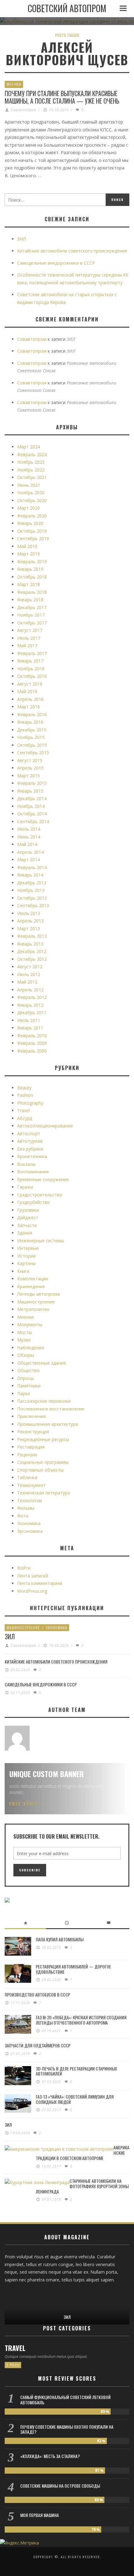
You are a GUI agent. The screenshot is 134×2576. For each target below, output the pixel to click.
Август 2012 (30, 967)
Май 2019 (27, 546)
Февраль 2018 (32, 592)
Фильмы (26, 1508)
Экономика (29, 1523)
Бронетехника (32, 1156)
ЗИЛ (22, 239)
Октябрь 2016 (32, 676)
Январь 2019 (30, 569)
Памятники (29, 1386)
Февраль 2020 (32, 516)
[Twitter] (29, 2294)
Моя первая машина (40, 2515)
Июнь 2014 (29, 837)
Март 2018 (29, 584)
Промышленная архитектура (48, 1424)
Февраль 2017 (32, 653)
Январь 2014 (30, 875)
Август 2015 (30, 760)
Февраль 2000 (32, 1051)
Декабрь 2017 (32, 607)
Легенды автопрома (38, 1294)
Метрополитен (33, 1309)
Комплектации (33, 1279)
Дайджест (28, 1217)
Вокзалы (26, 1164)
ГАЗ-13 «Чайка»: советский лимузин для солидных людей (75, 2099)
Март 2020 (29, 508)
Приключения (31, 1416)
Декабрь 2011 (32, 1012)
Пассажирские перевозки (44, 1401)
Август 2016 (30, 684)
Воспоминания (33, 1172)
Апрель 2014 (30, 852)
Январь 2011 (30, 1028)
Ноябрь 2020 (31, 493)
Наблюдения (31, 1348)
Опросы (25, 1378)
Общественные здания (41, 1363)
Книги (23, 1271)
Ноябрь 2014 (31, 806)
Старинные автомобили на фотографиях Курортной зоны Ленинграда (82, 2186)
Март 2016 (29, 707)
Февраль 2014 (32, 867)
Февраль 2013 (32, 936)
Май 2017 (27, 645)
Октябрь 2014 (32, 814)
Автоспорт (29, 1134)
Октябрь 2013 (32, 898)
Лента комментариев (40, 1583)
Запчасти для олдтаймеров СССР (38, 2045)
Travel (23, 1110)
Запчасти (27, 1225)
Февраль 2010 (32, 1036)
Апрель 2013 (30, 921)
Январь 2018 (30, 600)
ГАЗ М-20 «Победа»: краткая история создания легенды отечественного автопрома (81, 2020)
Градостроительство (40, 1195)
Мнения (14, 84)
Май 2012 (27, 982)
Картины (26, 1263)
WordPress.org (32, 1591)
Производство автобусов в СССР (37, 1994)
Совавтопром (23, 110)
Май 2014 (27, 844)
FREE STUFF (24, 1804)
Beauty (24, 1088)
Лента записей (33, 1576)
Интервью (28, 1248)
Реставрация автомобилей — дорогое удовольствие (73, 1969)
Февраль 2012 (32, 997)
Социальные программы (43, 1462)
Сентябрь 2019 (33, 538)
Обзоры (26, 1355)
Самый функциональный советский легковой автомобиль (65, 2400)
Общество (28, 1370)
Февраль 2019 (32, 562)
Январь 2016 (30, 722)
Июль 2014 (29, 829)
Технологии (30, 1501)
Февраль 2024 (32, 455)
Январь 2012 (30, 1005)
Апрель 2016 (30, 699)
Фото (23, 1516)
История (26, 1256)
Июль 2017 (29, 638)
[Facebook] (10, 2294)
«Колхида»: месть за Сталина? (50, 2456)
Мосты (24, 1332)
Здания (25, 1233)
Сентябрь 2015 (33, 753)
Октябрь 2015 (32, 745)
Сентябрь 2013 (33, 905)
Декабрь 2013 (32, 883)
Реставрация (31, 1447)
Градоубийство (33, 1202)
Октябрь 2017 (32, 623)
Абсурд (25, 1118)
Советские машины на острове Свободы (60, 2486)
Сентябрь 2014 (33, 821)
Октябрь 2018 (32, 577)
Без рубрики (30, 1149)
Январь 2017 (30, 661)
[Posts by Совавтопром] (17, 1738)
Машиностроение (36, 1302)
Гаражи (25, 1187)
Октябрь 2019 (32, 531)
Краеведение (31, 1286)
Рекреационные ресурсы (43, 1439)
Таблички (27, 1477)
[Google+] (20, 2294)
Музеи (24, 1340)
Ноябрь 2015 (31, 737)
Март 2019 (29, 554)
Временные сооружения (43, 1179)
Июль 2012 (29, 974)
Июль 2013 (29, 913)
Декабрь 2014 (32, 798)
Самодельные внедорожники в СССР (56, 263)
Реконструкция (33, 1432)
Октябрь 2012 (32, 959)
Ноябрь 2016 (31, 669)
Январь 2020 (30, 523)
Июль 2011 (29, 1020)
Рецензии (27, 1455)
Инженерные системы (41, 1241)
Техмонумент (31, 1485)
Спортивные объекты (40, 1470)
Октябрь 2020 (32, 500)
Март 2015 (29, 776)
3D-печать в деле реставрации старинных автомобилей (77, 2071)
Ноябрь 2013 (31, 890)
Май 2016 (27, 691)
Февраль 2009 (32, 1043)
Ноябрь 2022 (31, 470)
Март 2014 (29, 860)
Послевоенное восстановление (51, 1409)
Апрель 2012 (30, 990)
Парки (24, 1393)
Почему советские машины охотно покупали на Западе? (67, 2429)
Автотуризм (30, 1141)
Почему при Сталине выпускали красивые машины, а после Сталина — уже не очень (62, 97)
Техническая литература (43, 1493)
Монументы (30, 1325)
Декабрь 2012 (32, 951)
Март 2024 (29, 447)
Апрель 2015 (30, 768)
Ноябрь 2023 (31, 462)
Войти (24, 1568)
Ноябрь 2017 (31, 615)
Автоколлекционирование (45, 1126)
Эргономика (30, 1531)
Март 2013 (29, 929)
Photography (30, 1103)
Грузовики (28, 1210)
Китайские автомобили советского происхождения (72, 251)
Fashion (25, 1095)
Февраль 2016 (32, 714)
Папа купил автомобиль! (60, 1939)
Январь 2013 (30, 944)
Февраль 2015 (32, 783)
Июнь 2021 (29, 485)
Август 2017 (30, 630)
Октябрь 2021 (32, 477)
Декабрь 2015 (32, 730)
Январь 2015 (30, 791)
